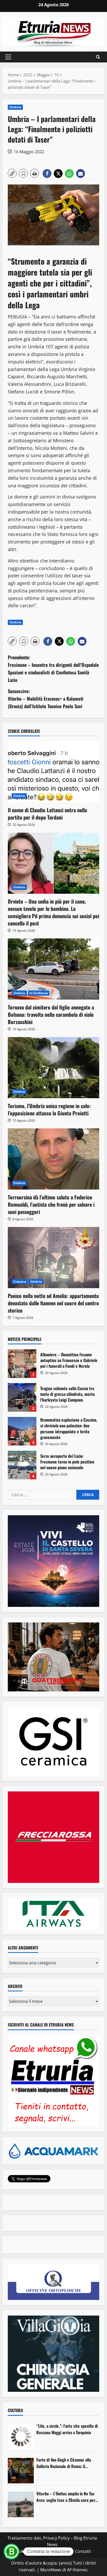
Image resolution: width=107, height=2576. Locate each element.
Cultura (15, 2410)
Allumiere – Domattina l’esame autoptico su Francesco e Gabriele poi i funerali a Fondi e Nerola (22, 1364)
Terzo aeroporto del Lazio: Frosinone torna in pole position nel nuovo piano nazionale (22, 1465)
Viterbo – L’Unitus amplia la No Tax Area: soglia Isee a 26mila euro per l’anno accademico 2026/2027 (66, 2497)
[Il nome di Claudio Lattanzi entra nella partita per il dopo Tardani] (53, 772)
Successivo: (46, 699)
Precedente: (53, 668)
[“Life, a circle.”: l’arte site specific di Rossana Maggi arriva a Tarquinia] (21, 2437)
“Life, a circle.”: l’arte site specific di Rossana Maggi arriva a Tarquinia (67, 2429)
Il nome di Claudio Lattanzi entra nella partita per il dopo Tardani (47, 814)
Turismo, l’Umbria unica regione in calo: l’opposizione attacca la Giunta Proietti (49, 1109)
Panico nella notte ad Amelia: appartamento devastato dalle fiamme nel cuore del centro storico (53, 1303)
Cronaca (20, 1281)
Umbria (15, 107)
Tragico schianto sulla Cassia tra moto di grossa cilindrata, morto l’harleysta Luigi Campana (22, 1397)
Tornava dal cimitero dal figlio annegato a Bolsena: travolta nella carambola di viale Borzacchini (51, 1014)
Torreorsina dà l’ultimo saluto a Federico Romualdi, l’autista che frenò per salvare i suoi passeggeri (51, 1204)
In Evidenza (39, 993)
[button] (8, 57)
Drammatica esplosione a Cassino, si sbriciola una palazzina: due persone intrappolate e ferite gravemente (22, 1431)
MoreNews (51, 2570)
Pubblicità (62, 2551)
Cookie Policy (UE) (31, 2551)
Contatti (83, 2551)
